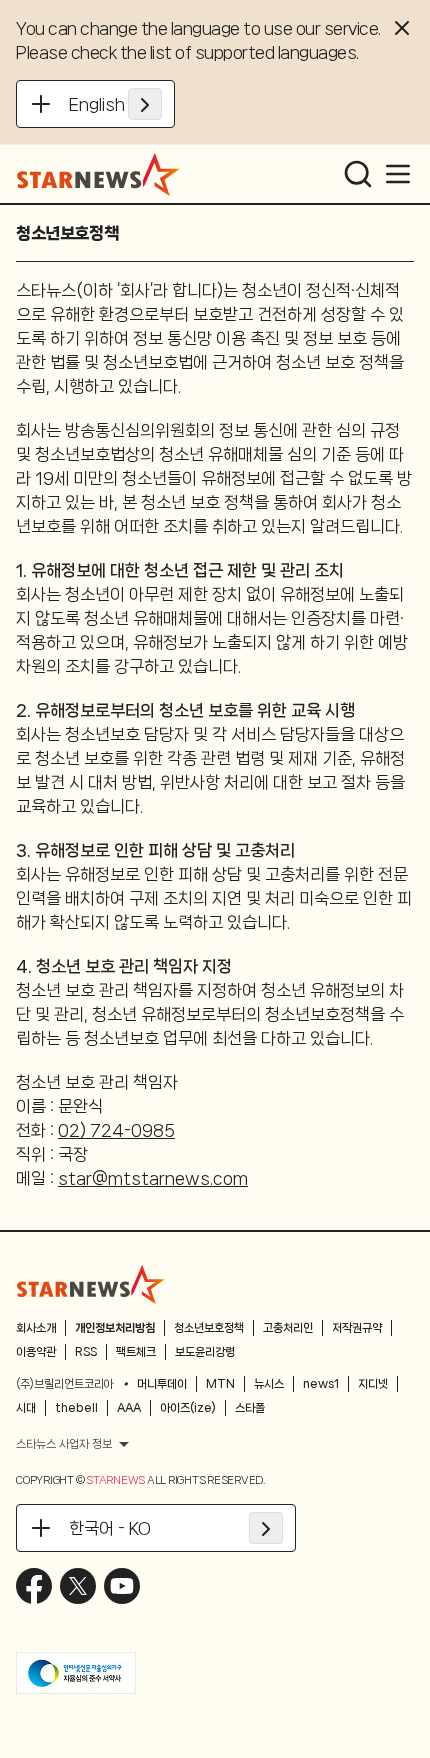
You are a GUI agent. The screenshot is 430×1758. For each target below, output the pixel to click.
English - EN (115, 104)
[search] (358, 174)
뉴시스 (269, 1384)
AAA (129, 1408)
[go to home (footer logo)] (91, 1284)
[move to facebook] (34, 1586)
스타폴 (250, 1408)
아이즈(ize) (188, 1408)
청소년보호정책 (209, 1328)
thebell (76, 1408)
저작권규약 (357, 1328)
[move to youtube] (122, 1586)
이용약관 (36, 1352)
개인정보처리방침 (115, 1328)
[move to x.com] (78, 1586)
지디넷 (373, 1384)
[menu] (398, 174)
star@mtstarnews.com (153, 1178)
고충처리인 (288, 1328)
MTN (220, 1384)
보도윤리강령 (205, 1352)
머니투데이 (162, 1384)
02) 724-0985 (116, 1130)
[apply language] (145, 104)
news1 (321, 1384)
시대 (26, 1408)
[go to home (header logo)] (98, 174)
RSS (86, 1352)
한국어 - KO (110, 1528)
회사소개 (36, 1328)
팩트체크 (136, 1352)
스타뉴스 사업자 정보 (64, 1444)
